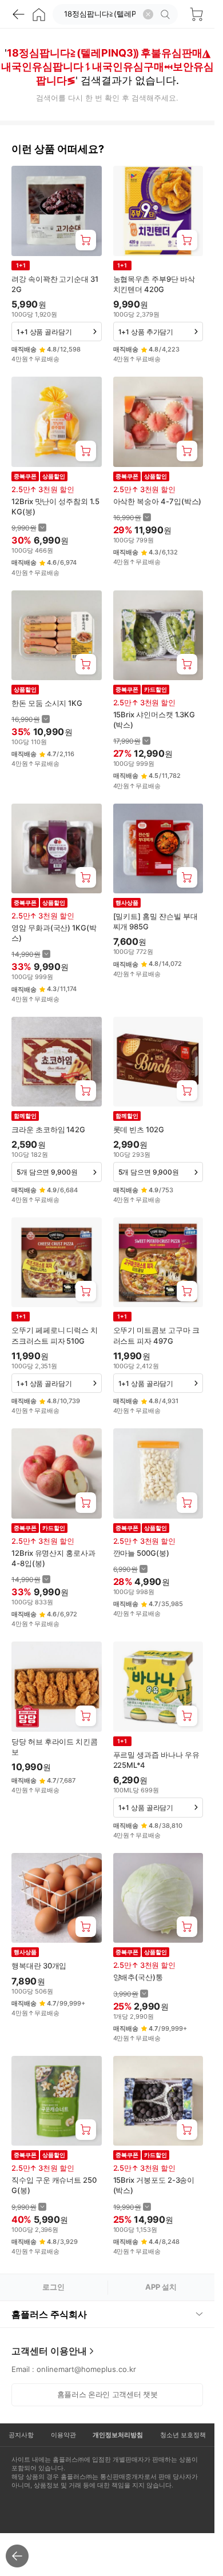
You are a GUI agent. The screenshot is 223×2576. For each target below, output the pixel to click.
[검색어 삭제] (148, 14)
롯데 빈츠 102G (139, 1129)
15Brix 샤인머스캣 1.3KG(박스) (154, 720)
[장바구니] (196, 14)
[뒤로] (18, 14)
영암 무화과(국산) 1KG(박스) (54, 933)
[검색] (167, 14)
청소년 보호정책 (183, 2435)
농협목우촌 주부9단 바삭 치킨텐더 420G (154, 284)
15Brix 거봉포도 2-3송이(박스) (154, 2185)
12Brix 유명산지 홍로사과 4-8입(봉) (53, 1558)
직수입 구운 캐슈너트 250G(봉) (54, 2185)
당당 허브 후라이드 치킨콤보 (55, 1747)
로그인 (53, 2287)
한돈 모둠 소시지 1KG (47, 703)
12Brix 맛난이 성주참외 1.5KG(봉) (55, 506)
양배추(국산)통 (138, 1977)
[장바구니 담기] (86, 240)
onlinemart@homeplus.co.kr (86, 2369)
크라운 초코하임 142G (48, 1129)
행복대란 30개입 (39, 1966)
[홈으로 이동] (39, 14)
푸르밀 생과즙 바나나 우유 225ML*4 (156, 1760)
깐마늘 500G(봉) (141, 1553)
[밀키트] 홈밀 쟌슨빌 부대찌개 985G (156, 921)
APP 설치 (161, 2287)
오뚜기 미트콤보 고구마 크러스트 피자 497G (156, 1335)
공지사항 (21, 2435)
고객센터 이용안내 (49, 2351)
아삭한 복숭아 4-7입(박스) (158, 501)
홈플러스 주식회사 (49, 2314)
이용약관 (63, 2435)
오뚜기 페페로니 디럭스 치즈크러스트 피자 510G (55, 1335)
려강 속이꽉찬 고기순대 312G (55, 284)
